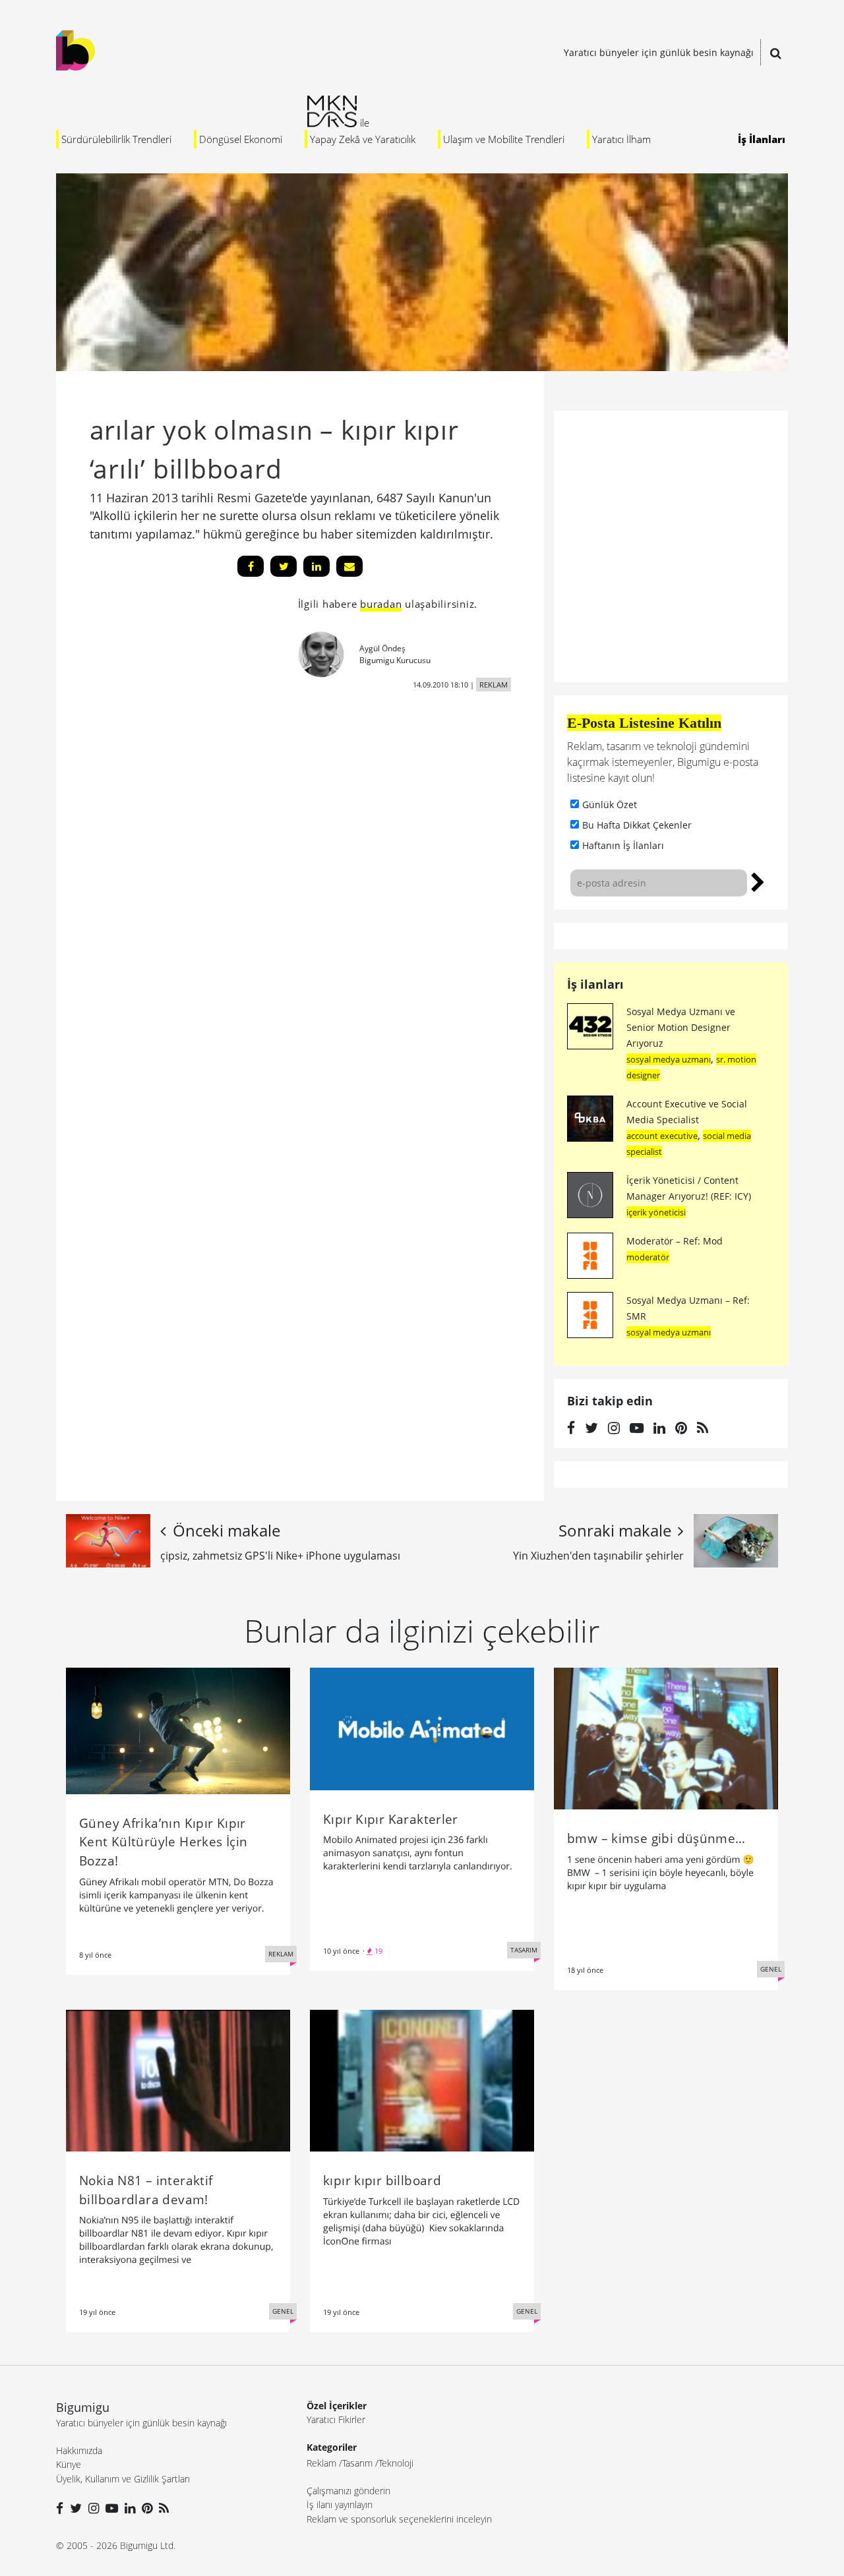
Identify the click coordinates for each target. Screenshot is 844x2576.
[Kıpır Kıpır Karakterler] (422, 1728)
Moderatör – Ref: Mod (675, 1241)
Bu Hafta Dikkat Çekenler (637, 825)
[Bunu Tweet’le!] (284, 566)
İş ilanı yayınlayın (340, 2504)
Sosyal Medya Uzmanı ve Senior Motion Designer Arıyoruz (681, 1027)
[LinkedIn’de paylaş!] (316, 566)
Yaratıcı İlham (621, 139)
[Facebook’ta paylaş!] (251, 566)
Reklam (321, 2463)
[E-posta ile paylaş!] (349, 566)
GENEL (771, 1969)
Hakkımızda (79, 2450)
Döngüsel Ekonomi (241, 139)
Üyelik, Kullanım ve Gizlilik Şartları (123, 2479)
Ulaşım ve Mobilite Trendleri (504, 139)
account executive (662, 1136)
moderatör (648, 1257)
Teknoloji (396, 2463)
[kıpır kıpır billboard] (422, 2080)
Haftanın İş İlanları (623, 845)
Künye (69, 2464)
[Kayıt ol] (758, 881)
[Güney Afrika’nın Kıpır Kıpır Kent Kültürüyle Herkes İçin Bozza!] (178, 1730)
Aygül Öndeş (382, 648)
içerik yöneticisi (656, 1212)
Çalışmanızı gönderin (348, 2491)
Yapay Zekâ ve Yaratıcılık (363, 139)
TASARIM (524, 1950)
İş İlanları (762, 139)
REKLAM (494, 685)
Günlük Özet (610, 805)
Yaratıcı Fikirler (336, 2419)
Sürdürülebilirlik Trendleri (116, 139)
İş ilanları (595, 984)
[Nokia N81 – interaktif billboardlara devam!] (178, 2080)
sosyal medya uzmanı (669, 1059)
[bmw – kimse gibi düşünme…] (666, 1738)
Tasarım (357, 2463)
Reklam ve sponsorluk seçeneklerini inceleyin (399, 2519)
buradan (381, 604)
